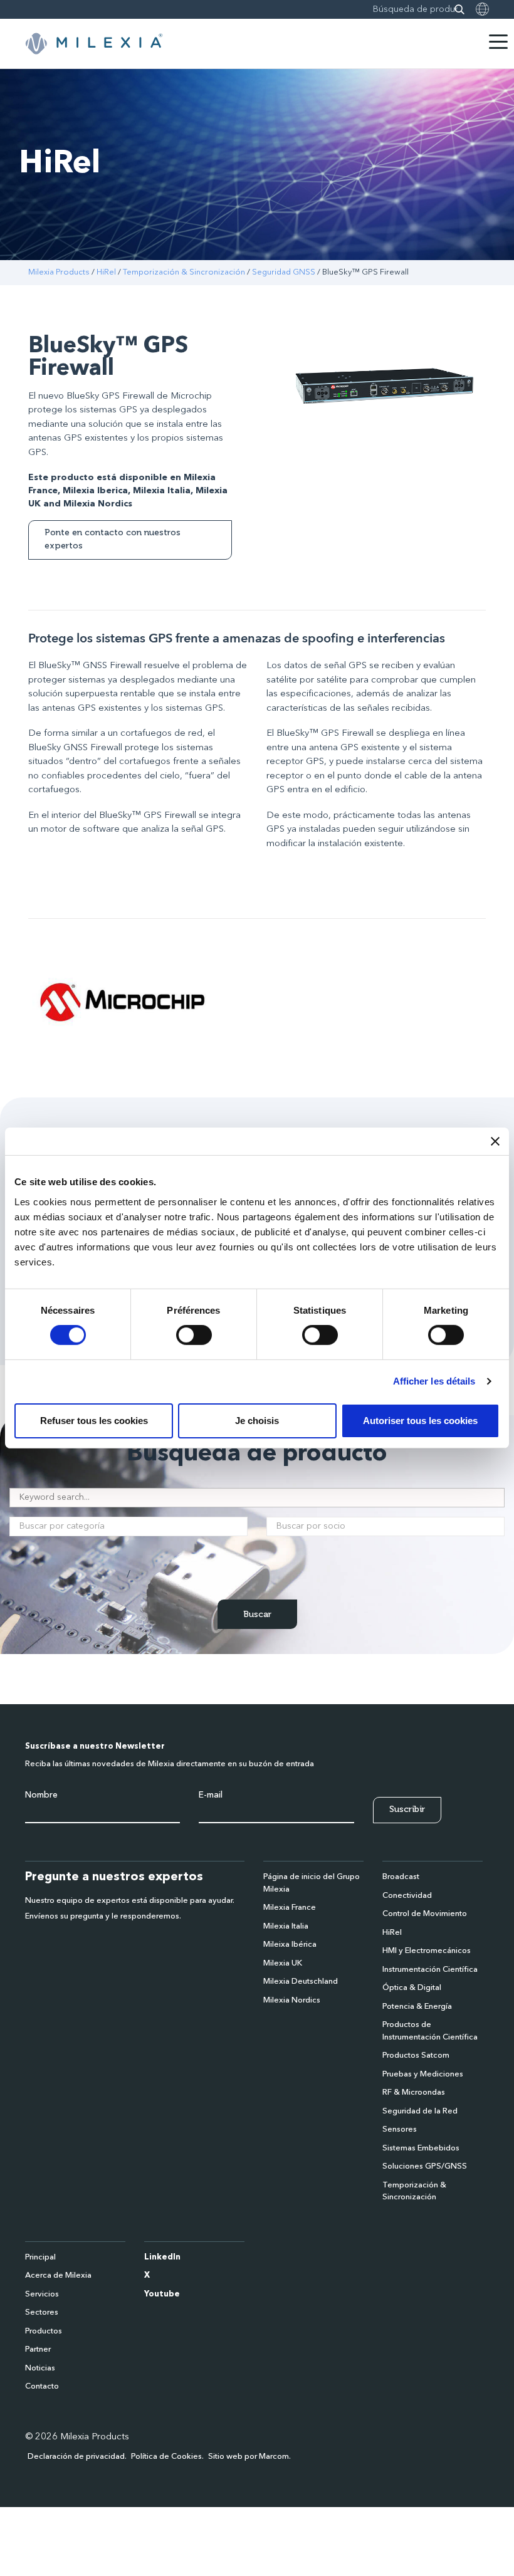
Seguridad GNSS (284, 272)
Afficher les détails (434, 1381)
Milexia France (290, 1908)
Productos (44, 2331)
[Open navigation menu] (498, 42)
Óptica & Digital (412, 1988)
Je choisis (257, 1421)
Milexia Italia (286, 1926)
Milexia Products (59, 272)
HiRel (106, 272)
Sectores (42, 2312)
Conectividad (407, 1896)
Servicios (42, 2294)
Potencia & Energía (417, 2007)
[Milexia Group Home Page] (94, 44)
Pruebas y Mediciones (423, 2074)
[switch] (194, 1335)
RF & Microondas (414, 2092)
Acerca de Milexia (58, 2275)
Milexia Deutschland (301, 1982)
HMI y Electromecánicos (427, 1951)
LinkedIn (162, 2257)
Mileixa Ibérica (290, 1945)
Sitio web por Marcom (249, 2457)
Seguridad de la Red (420, 2111)
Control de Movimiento (425, 1914)
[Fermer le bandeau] (495, 1141)
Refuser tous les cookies (94, 1421)
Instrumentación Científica (430, 1970)
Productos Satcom (416, 2055)
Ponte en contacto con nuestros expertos (113, 539)
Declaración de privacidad (76, 2457)
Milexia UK (283, 1963)
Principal (40, 2257)
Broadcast (401, 1877)
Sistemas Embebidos (421, 2148)
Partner (38, 2349)
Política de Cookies (166, 2457)
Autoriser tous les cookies (420, 1421)
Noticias (40, 2368)
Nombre (41, 1795)
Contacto (42, 2386)
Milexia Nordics (292, 2000)
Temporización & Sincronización (184, 272)
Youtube (162, 2294)
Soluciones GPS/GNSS (425, 2166)
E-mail (211, 1795)
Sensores (400, 2129)
